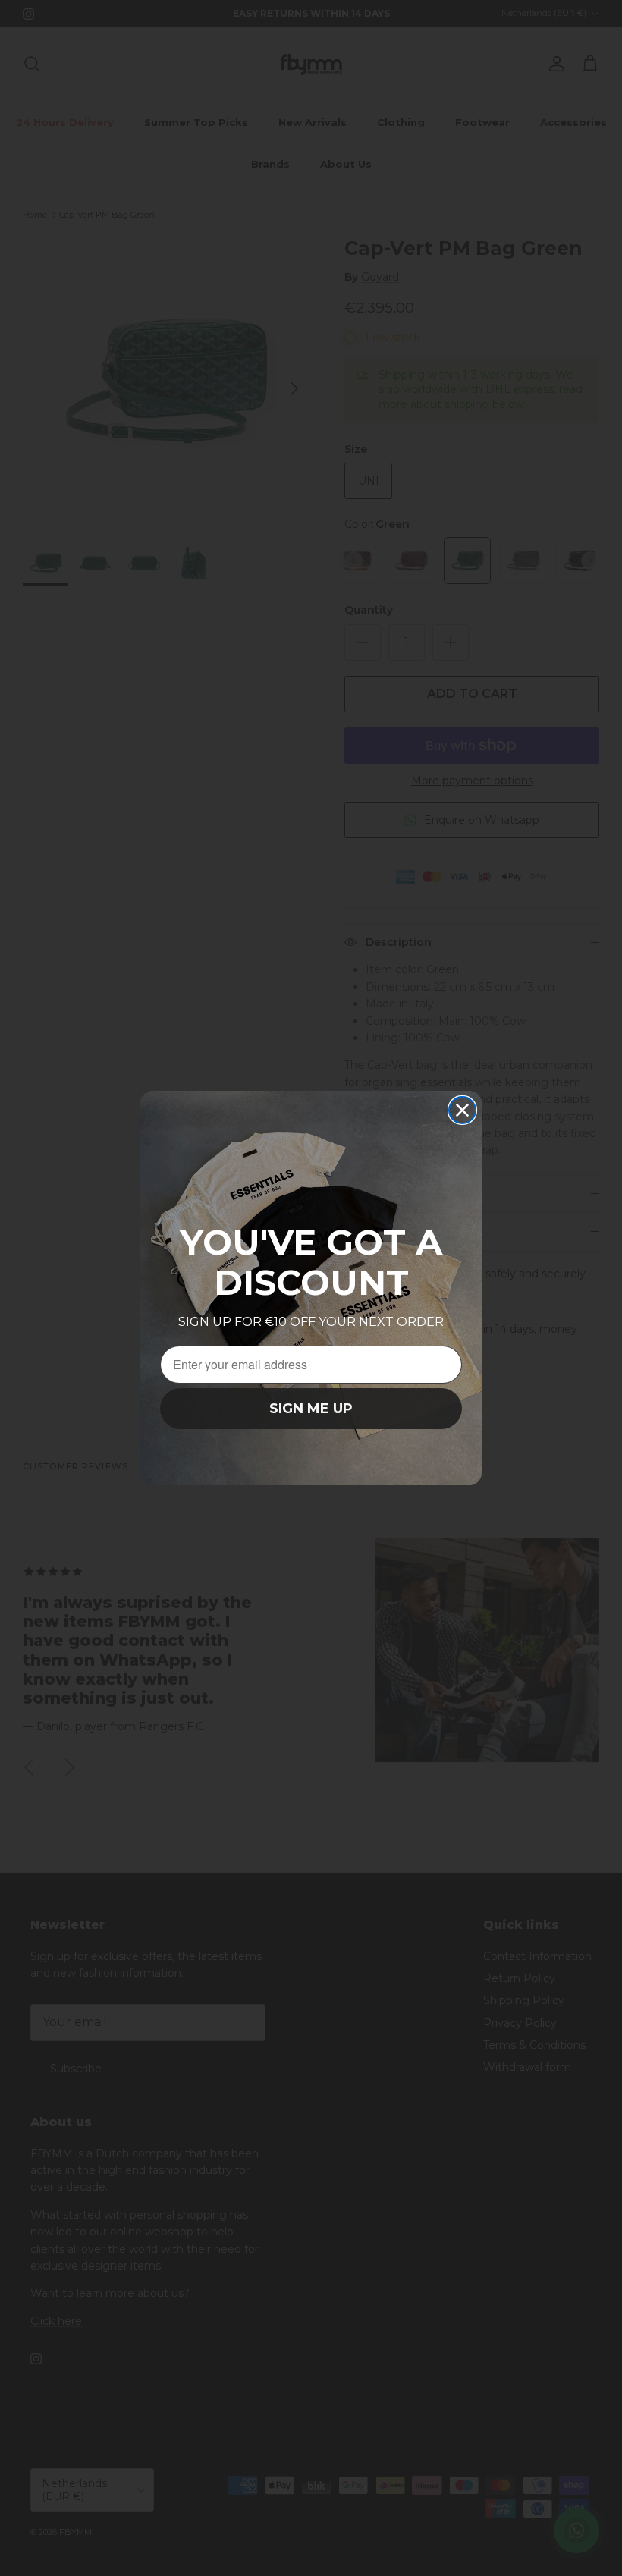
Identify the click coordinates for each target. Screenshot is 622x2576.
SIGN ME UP (311, 1409)
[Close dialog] (462, 1110)
